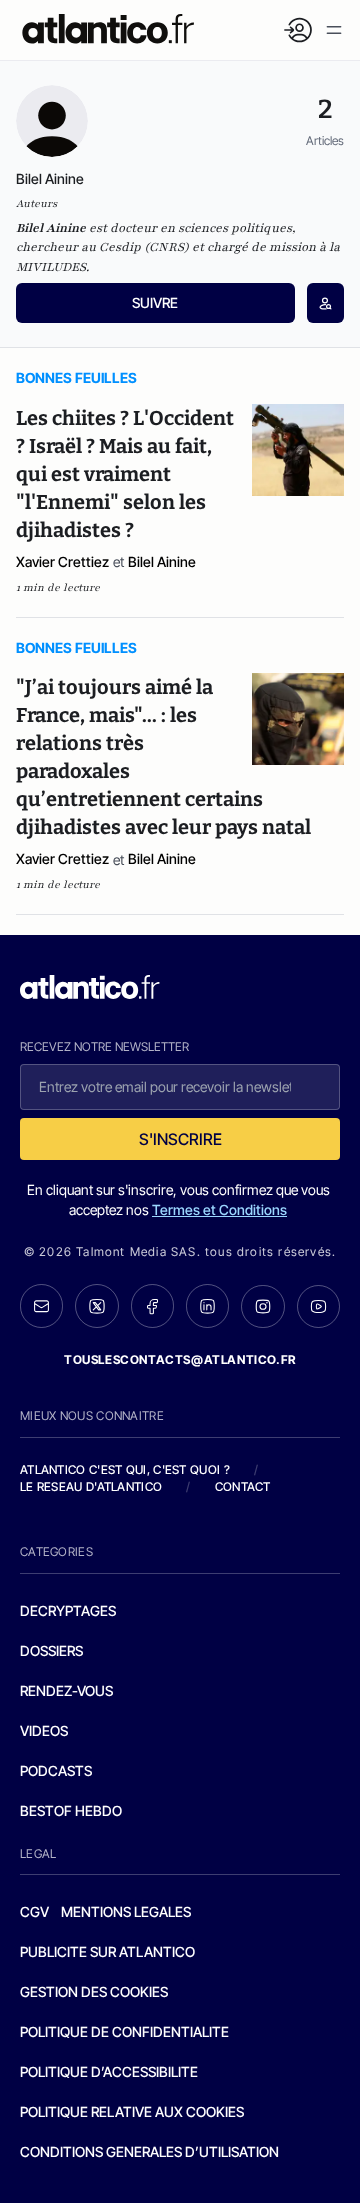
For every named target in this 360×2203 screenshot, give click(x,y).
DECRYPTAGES (68, 1610)
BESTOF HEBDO (71, 1810)
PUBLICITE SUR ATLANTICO (107, 1951)
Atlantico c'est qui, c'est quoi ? (125, 1469)
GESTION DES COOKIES (94, 1991)
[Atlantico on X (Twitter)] (96, 1306)
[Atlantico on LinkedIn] (207, 1306)
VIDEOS (44, 1730)
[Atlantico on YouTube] (318, 1306)
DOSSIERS (51, 1650)
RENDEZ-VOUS (66, 1690)
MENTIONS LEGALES (126, 1911)
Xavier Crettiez (62, 561)
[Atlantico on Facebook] (152, 1306)
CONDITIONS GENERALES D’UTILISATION (149, 2151)
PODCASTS (56, 1770)
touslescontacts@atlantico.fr (180, 1359)
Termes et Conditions (219, 1209)
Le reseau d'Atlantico (91, 1486)
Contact (243, 1486)
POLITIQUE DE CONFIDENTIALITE (124, 2031)
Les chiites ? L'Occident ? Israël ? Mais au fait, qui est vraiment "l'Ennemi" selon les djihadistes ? (125, 474)
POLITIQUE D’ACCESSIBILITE (109, 2071)
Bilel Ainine (162, 561)
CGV (34, 1911)
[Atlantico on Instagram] (262, 1306)
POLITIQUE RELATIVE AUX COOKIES (132, 2111)
